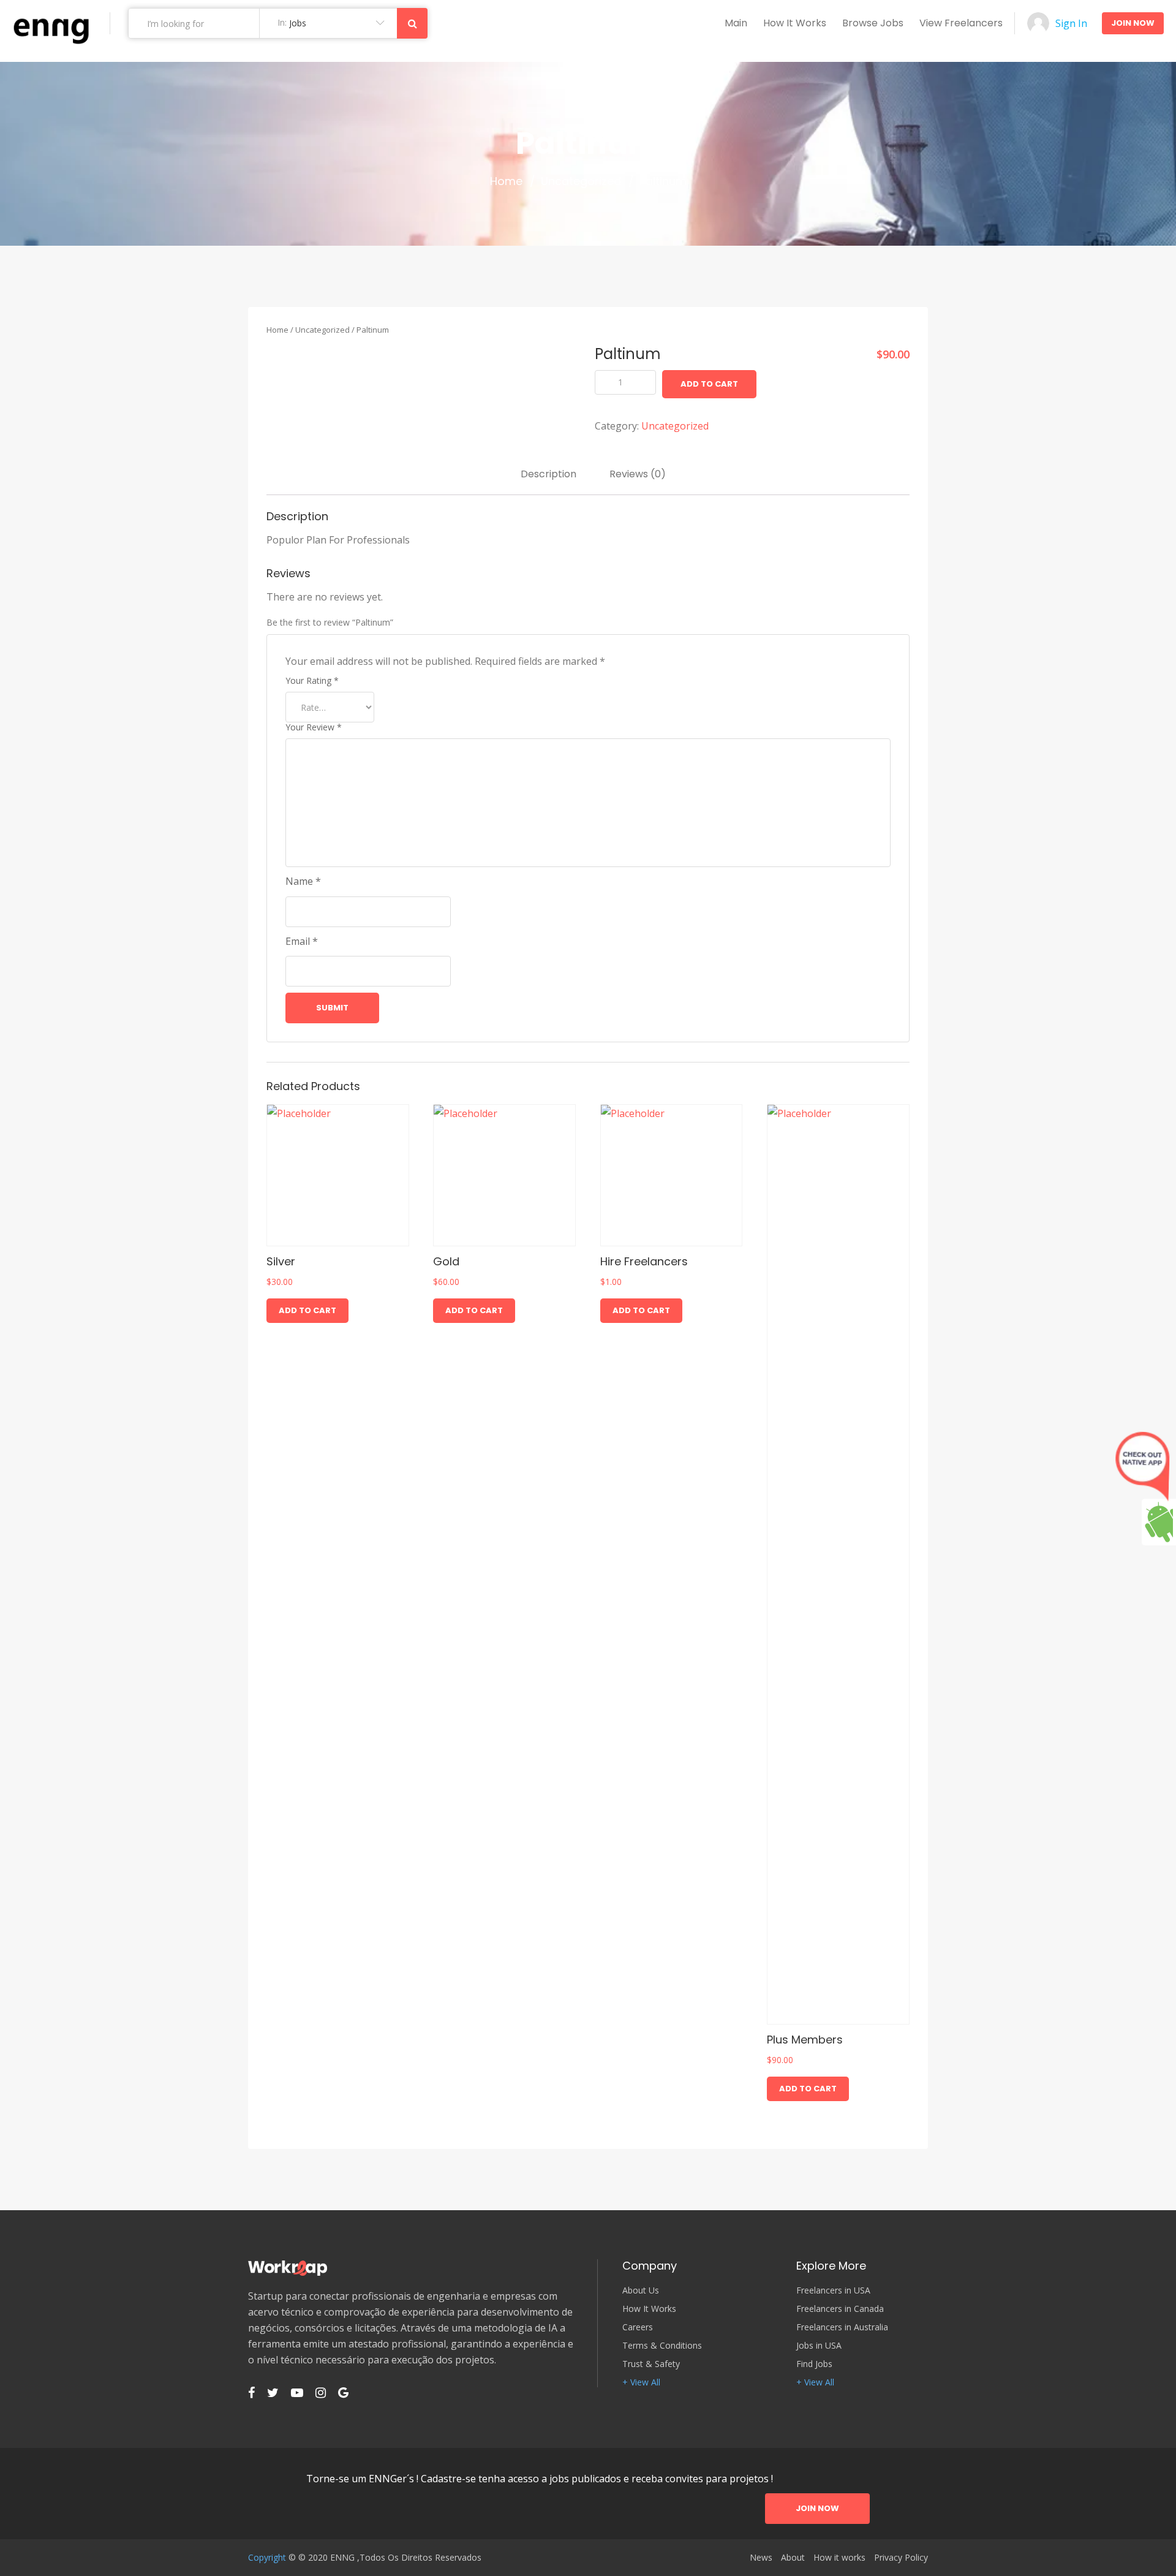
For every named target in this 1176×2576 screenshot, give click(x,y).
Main (736, 23)
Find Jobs (814, 2364)
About (793, 2558)
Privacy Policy (901, 2558)
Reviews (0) (638, 474)
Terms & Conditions (662, 2346)
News (761, 2558)
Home (506, 181)
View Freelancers (961, 23)
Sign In (1071, 23)
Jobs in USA (819, 2346)
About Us (641, 2290)
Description (548, 474)
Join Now (1133, 23)
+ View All (641, 2382)
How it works (795, 23)
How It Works (649, 2309)
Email (302, 941)
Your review (314, 727)
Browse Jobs (873, 23)
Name (303, 881)
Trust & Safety (651, 2364)
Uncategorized (581, 181)
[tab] (548, 474)
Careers (638, 2327)
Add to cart (709, 384)
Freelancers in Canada (840, 2309)
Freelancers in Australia (842, 2327)
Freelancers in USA (833, 2290)
